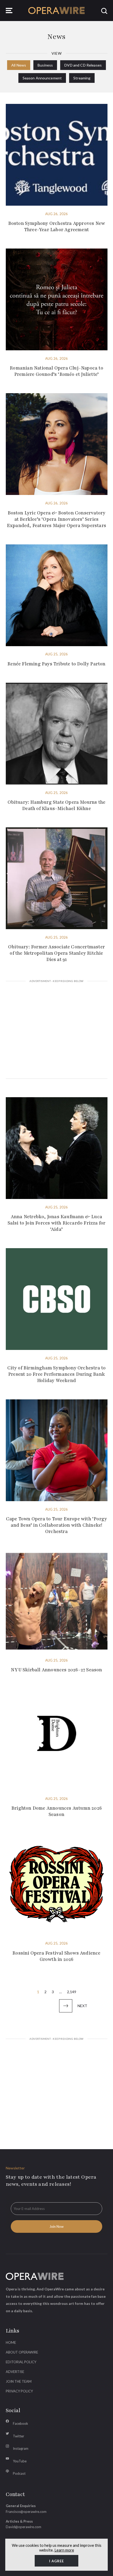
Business (45, 65)
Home (11, 2342)
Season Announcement (42, 78)
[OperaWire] (57, 11)
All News (19, 65)
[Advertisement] (57, 1031)
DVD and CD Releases (83, 65)
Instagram (21, 2448)
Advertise (15, 2372)
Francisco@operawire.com (26, 2512)
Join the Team (19, 2381)
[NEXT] (66, 2006)
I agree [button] (56, 2561)
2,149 (72, 1992)
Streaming (82, 78)
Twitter (19, 2436)
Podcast (19, 2473)
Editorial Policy (21, 2362)
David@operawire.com (24, 2527)
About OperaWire (22, 2352)
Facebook (20, 2423)
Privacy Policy (19, 2391)
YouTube (20, 2461)
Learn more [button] (64, 2550)
